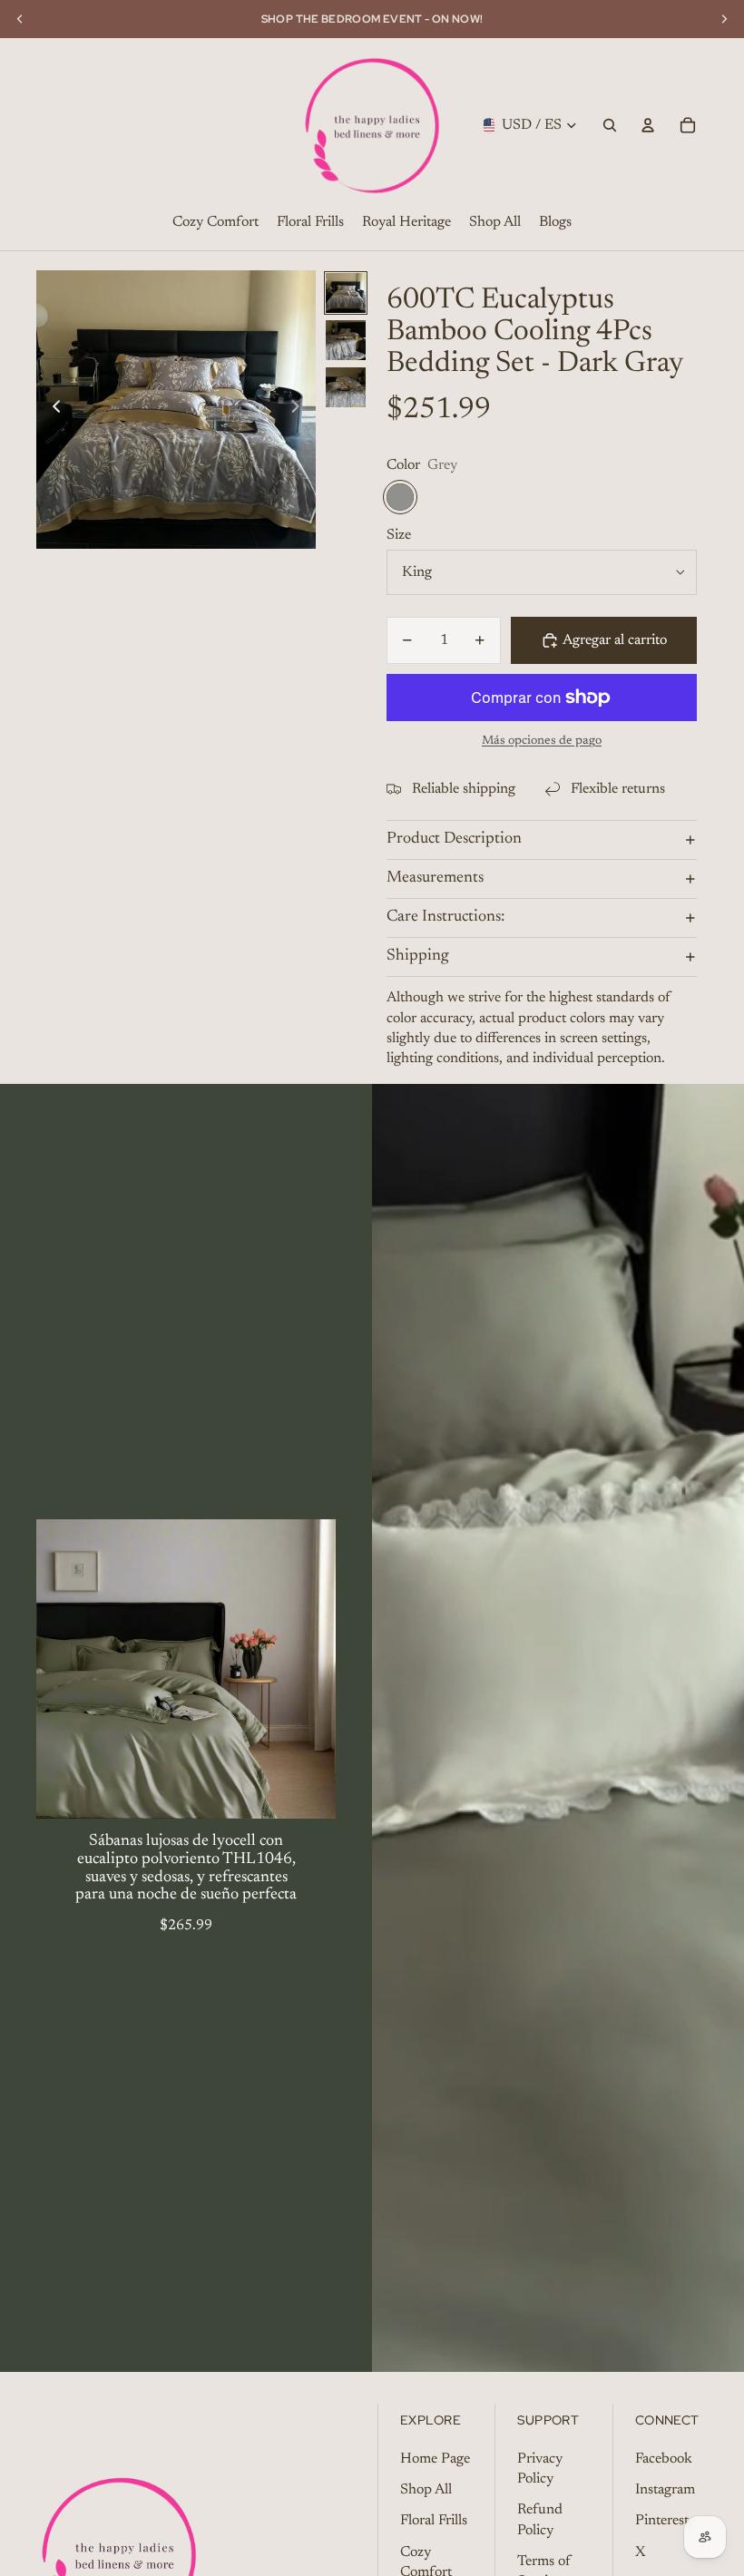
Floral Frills (434, 2521)
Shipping (418, 956)
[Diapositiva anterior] (51, 409)
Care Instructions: (445, 917)
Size (399, 535)
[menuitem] (215, 223)
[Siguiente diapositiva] (301, 409)
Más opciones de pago (542, 741)
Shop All (426, 2490)
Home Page (435, 2459)
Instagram (665, 2490)
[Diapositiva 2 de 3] (346, 340)
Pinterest (662, 2521)
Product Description (454, 839)
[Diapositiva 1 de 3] (346, 293)
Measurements (435, 878)
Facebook (664, 2459)
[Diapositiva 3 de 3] (346, 387)
